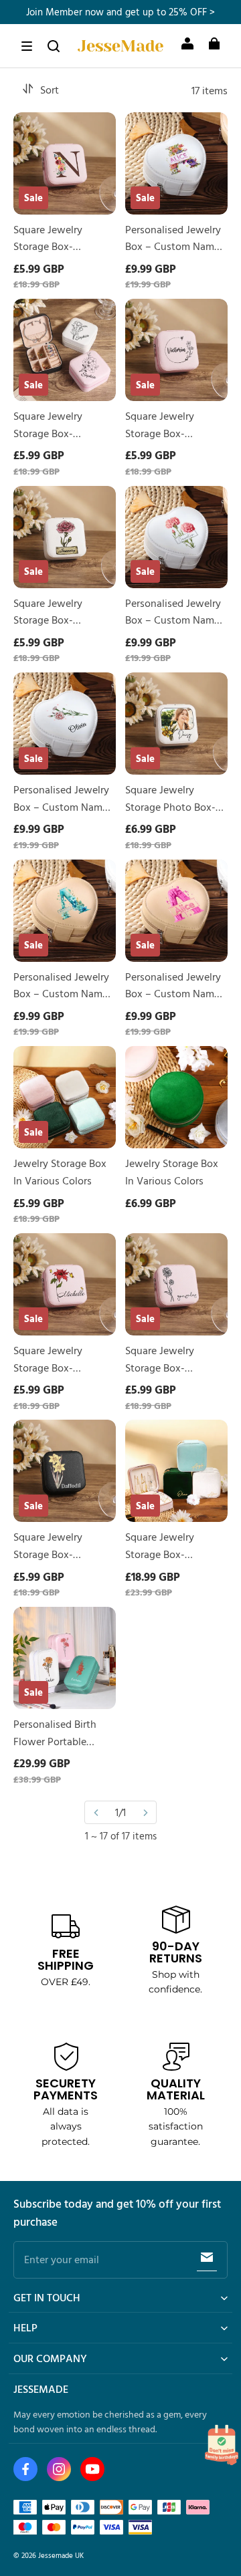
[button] (27, 46)
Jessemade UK (61, 2555)
